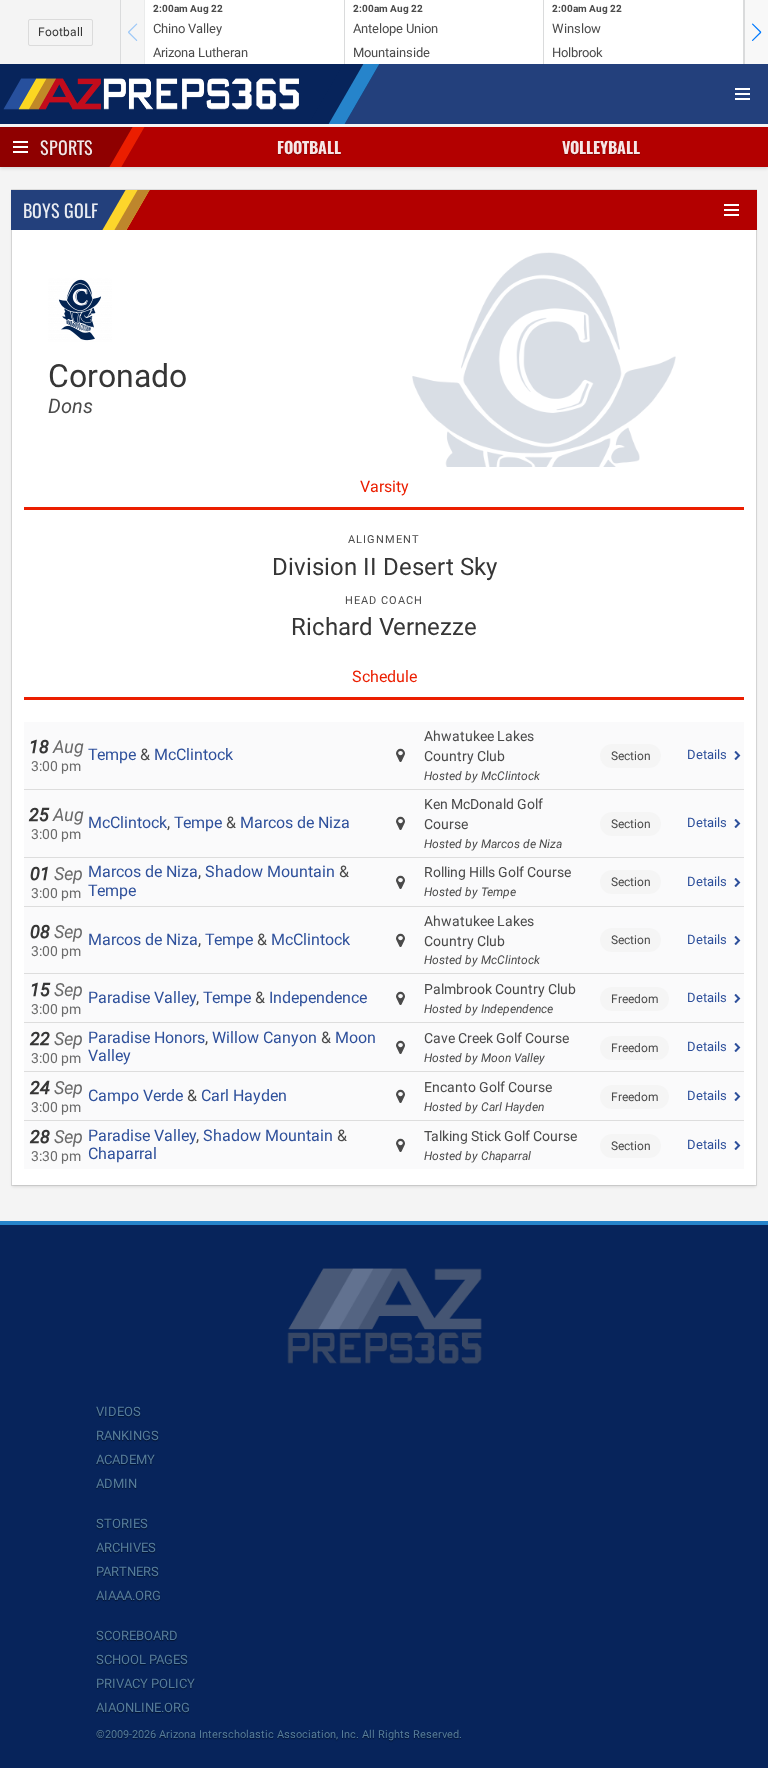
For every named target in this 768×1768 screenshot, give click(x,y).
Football (60, 32)
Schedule (384, 676)
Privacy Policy (145, 1683)
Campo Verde (135, 1095)
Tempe (112, 754)
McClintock (193, 754)
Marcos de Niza (295, 822)
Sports (66, 147)
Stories (122, 1523)
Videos (118, 1411)
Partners (127, 1571)
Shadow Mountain (270, 871)
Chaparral (122, 1153)
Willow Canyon (264, 1037)
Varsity (384, 486)
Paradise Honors (146, 1037)
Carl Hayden (244, 1095)
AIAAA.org (128, 1595)
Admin (116, 1483)
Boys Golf (60, 210)
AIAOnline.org (143, 1707)
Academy (125, 1459)
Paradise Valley (142, 997)
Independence (318, 997)
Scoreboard (137, 1635)
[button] (756, 32)
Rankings (127, 1435)
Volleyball (601, 147)
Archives (126, 1547)
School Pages (142, 1659)
